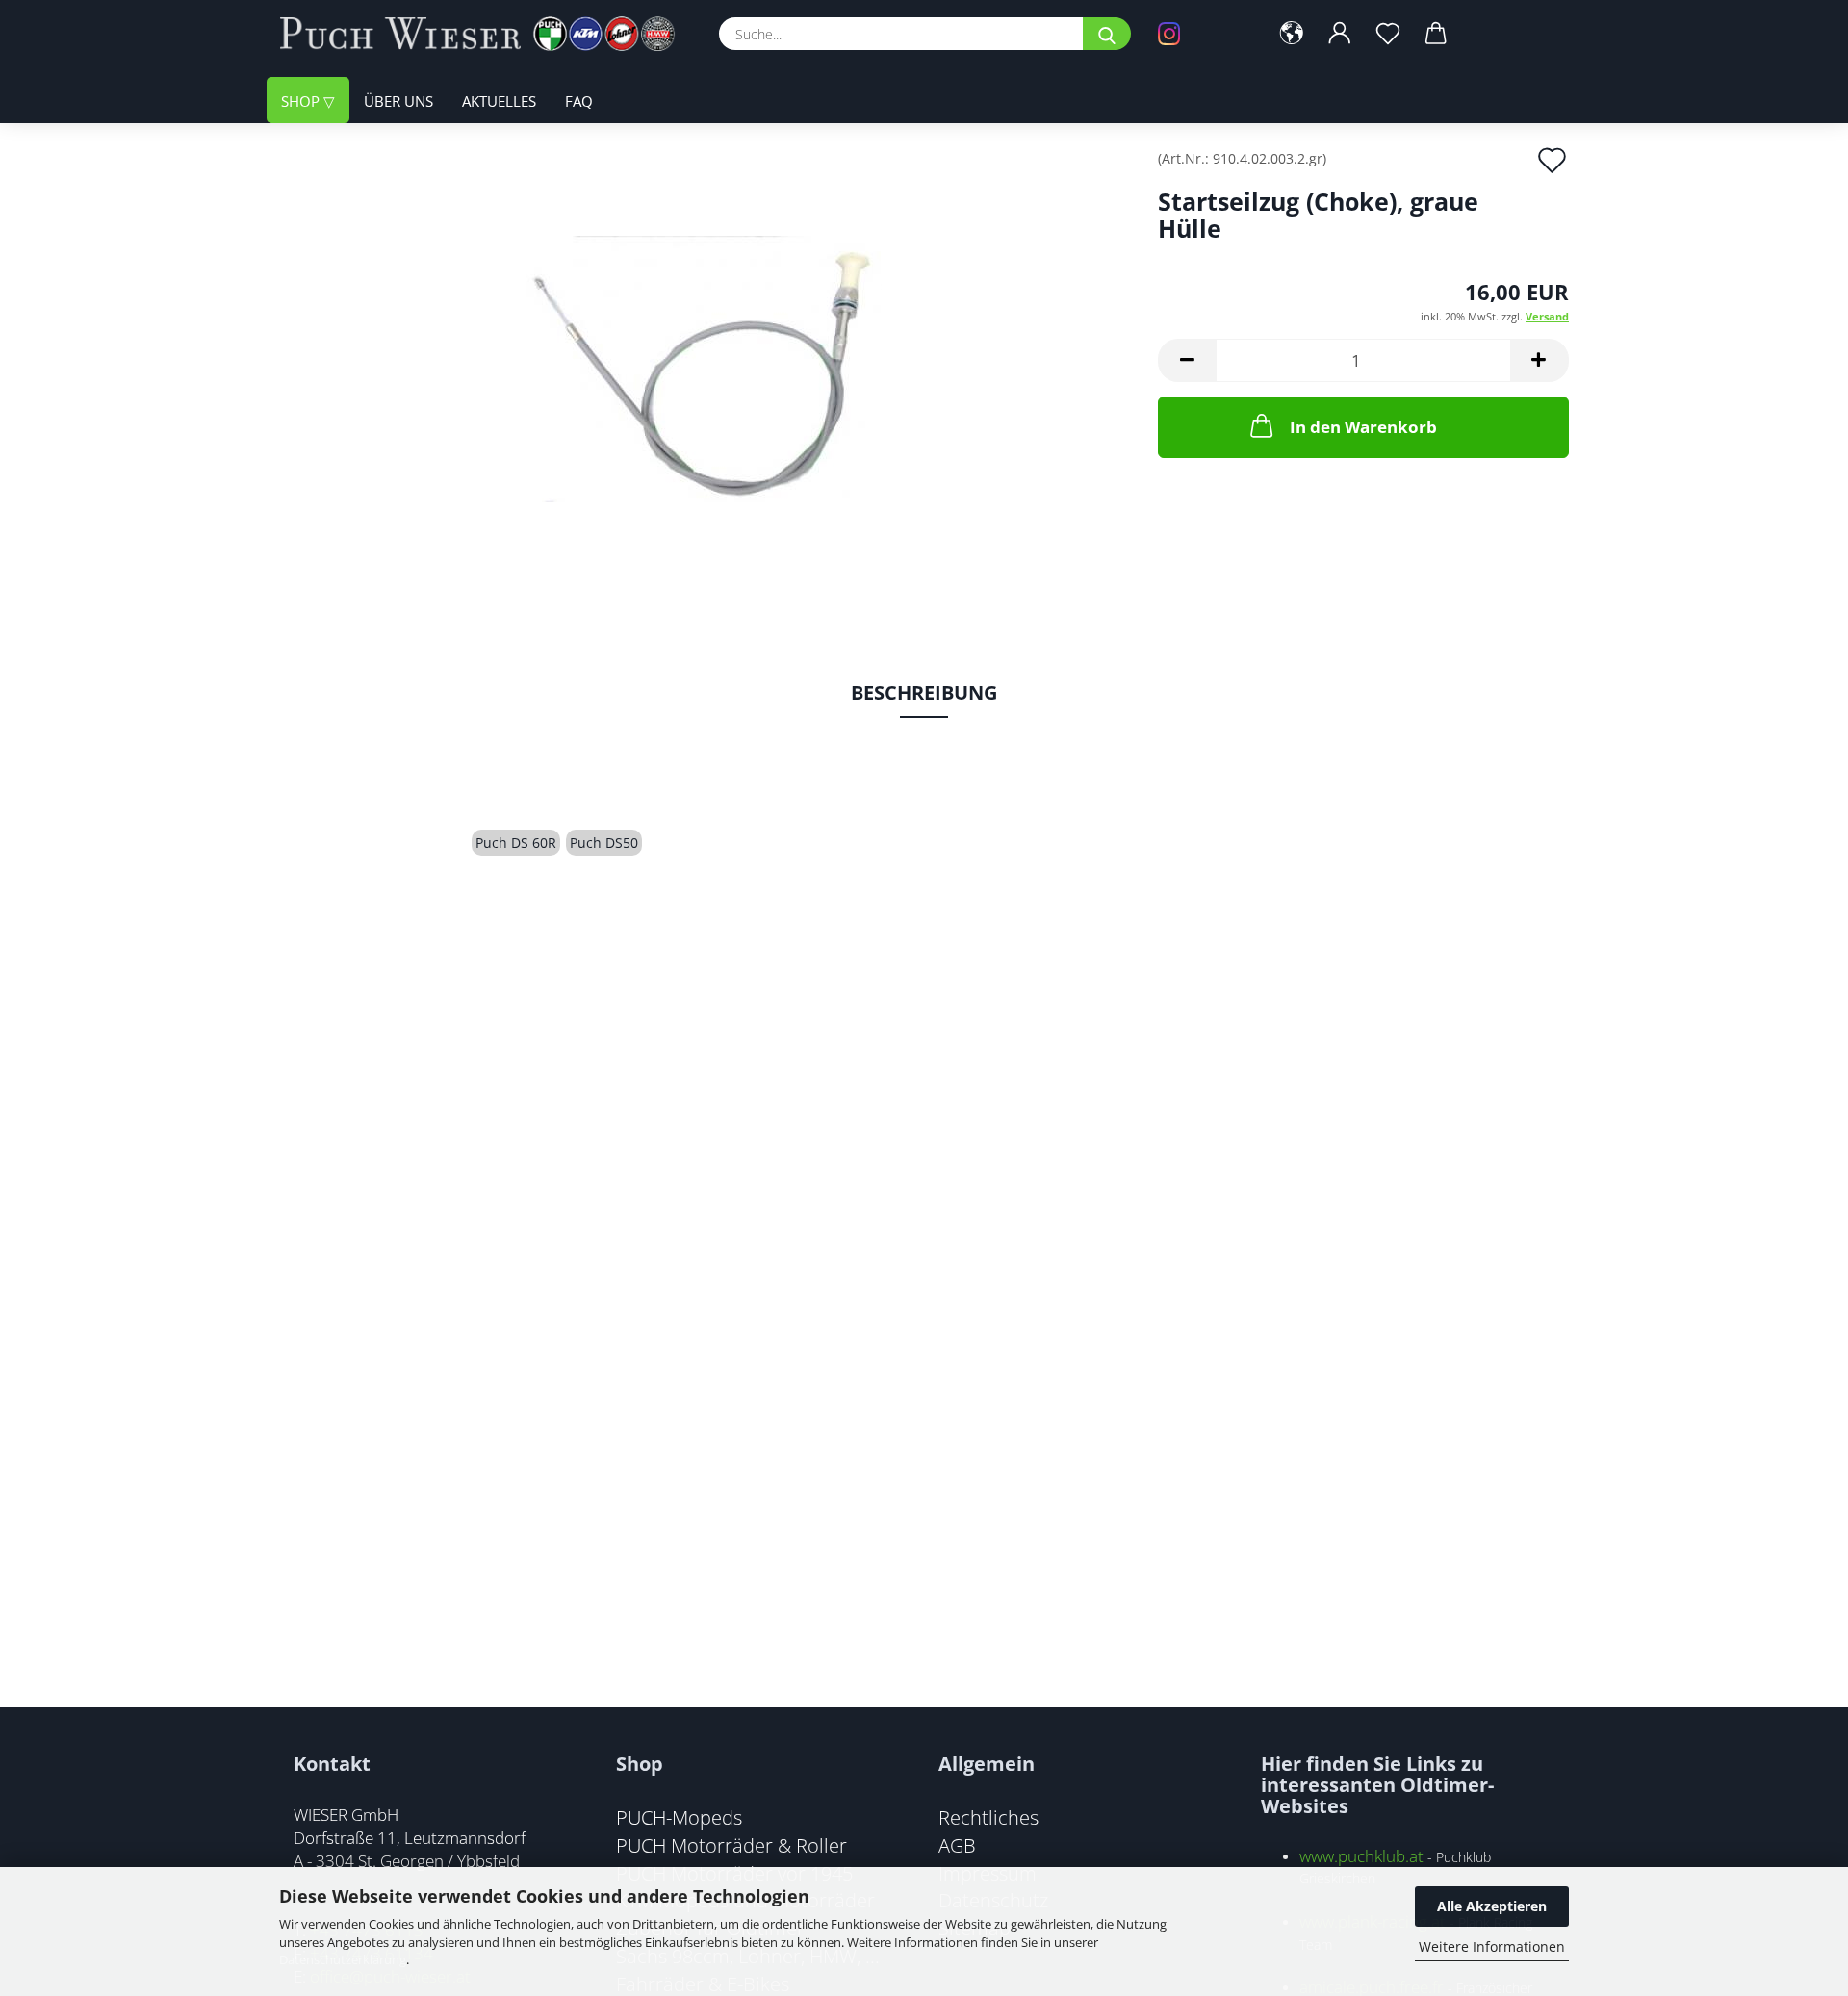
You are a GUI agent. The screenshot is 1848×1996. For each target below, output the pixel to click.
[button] (1292, 34)
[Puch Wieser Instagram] (1198, 34)
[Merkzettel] (1388, 34)
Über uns (398, 101)
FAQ (579, 101)
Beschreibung (924, 692)
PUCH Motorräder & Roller (731, 1845)
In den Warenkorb (1363, 427)
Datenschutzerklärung (343, 1959)
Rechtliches (988, 1817)
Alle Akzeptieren (1492, 1906)
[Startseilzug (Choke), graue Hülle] (704, 367)
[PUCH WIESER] (485, 34)
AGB (957, 1845)
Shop (302, 101)
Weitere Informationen (1492, 1946)
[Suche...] (1107, 34)
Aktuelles (499, 101)
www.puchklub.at (1361, 1856)
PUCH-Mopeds (679, 1817)
